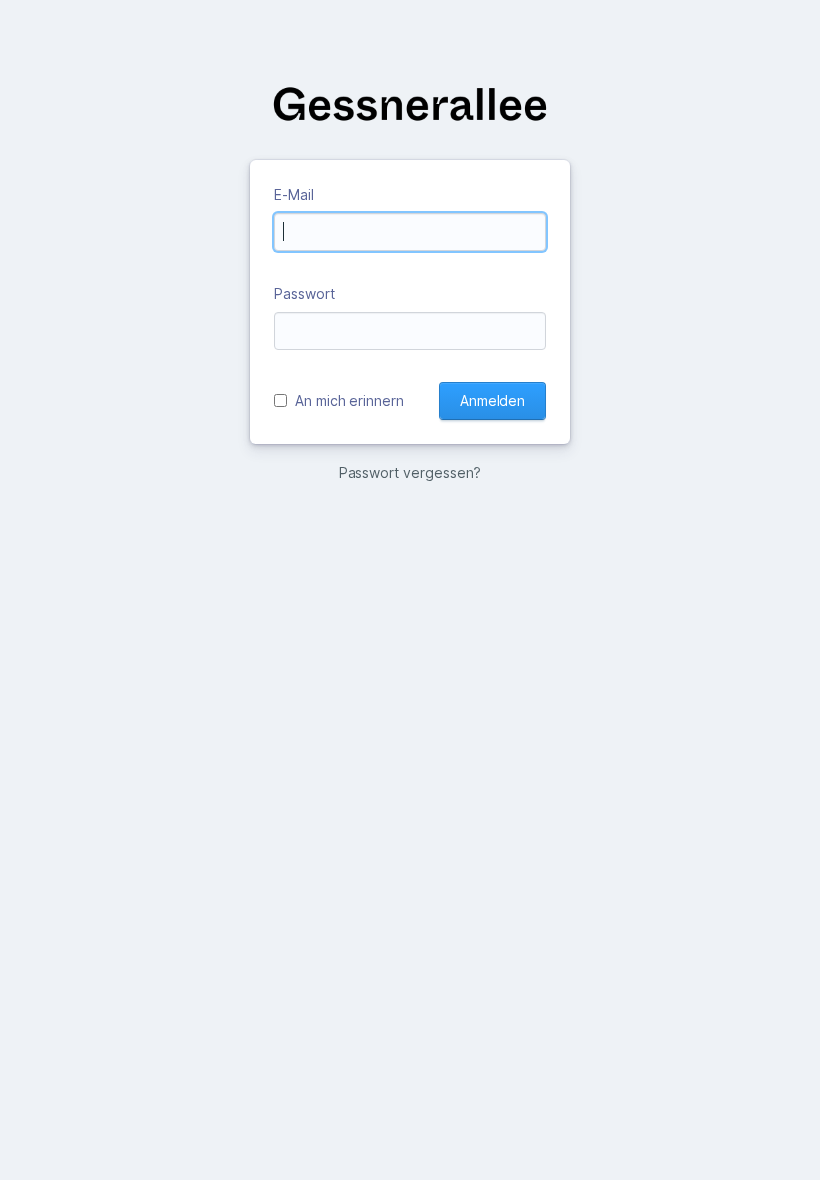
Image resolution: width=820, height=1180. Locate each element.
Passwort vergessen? (410, 472)
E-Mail (294, 194)
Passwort (304, 293)
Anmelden (492, 400)
